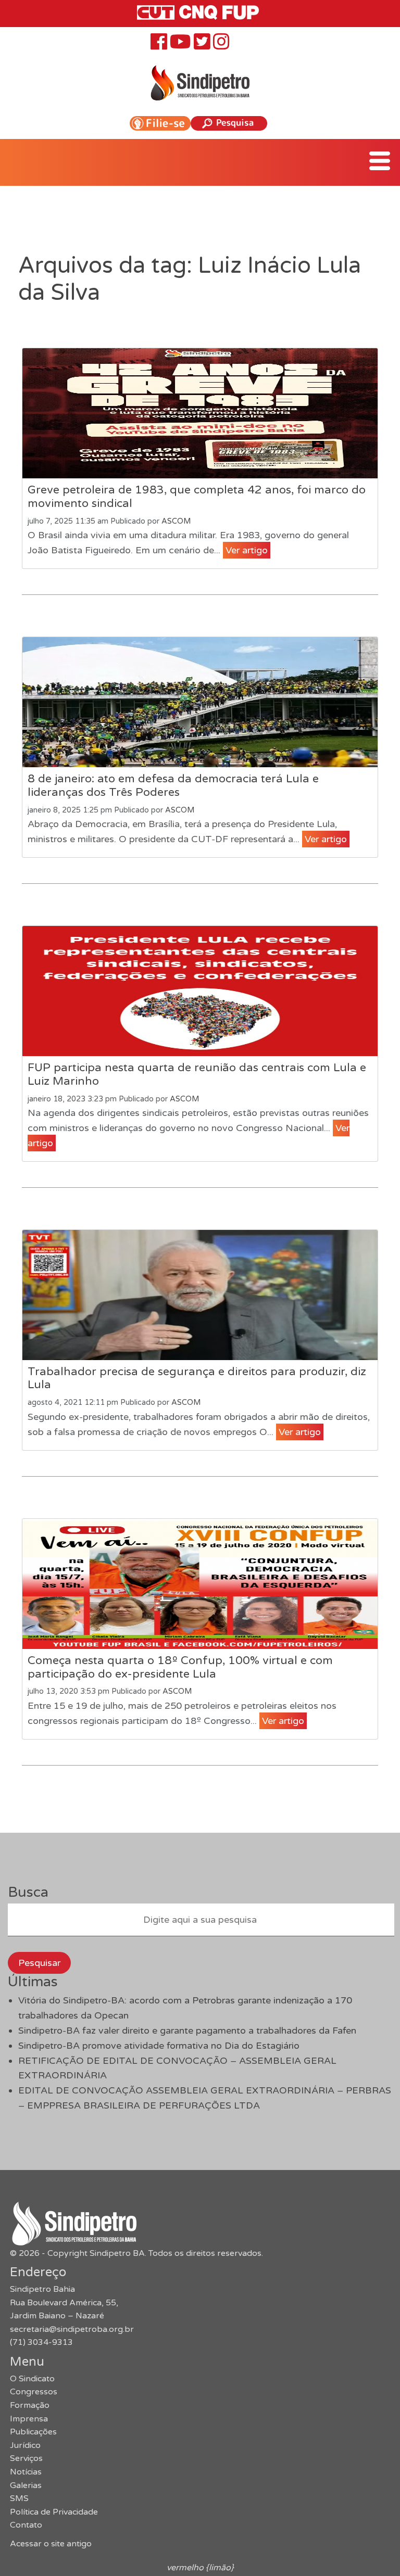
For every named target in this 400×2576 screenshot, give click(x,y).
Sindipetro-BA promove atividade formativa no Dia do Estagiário (159, 2046)
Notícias (26, 2472)
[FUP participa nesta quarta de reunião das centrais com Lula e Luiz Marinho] (200, 991)
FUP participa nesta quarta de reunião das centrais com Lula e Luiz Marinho (197, 1074)
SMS (19, 2498)
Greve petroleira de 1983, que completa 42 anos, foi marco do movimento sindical (197, 497)
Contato (26, 2525)
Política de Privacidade (54, 2512)
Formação (30, 2405)
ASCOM (176, 521)
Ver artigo (247, 550)
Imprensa (29, 2419)
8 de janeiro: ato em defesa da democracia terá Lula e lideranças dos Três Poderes (173, 785)
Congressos (34, 2392)
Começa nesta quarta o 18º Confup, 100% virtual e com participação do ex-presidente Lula (180, 1667)
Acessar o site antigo (51, 2544)
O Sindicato (32, 2379)
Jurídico (25, 2445)
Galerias (26, 2485)
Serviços (26, 2458)
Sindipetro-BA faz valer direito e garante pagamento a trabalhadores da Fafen (187, 2031)
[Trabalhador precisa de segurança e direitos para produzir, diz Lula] (200, 1295)
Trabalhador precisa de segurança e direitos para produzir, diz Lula (197, 1378)
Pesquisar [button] (39, 1963)
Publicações (33, 2432)
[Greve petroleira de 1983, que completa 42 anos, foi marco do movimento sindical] (200, 413)
